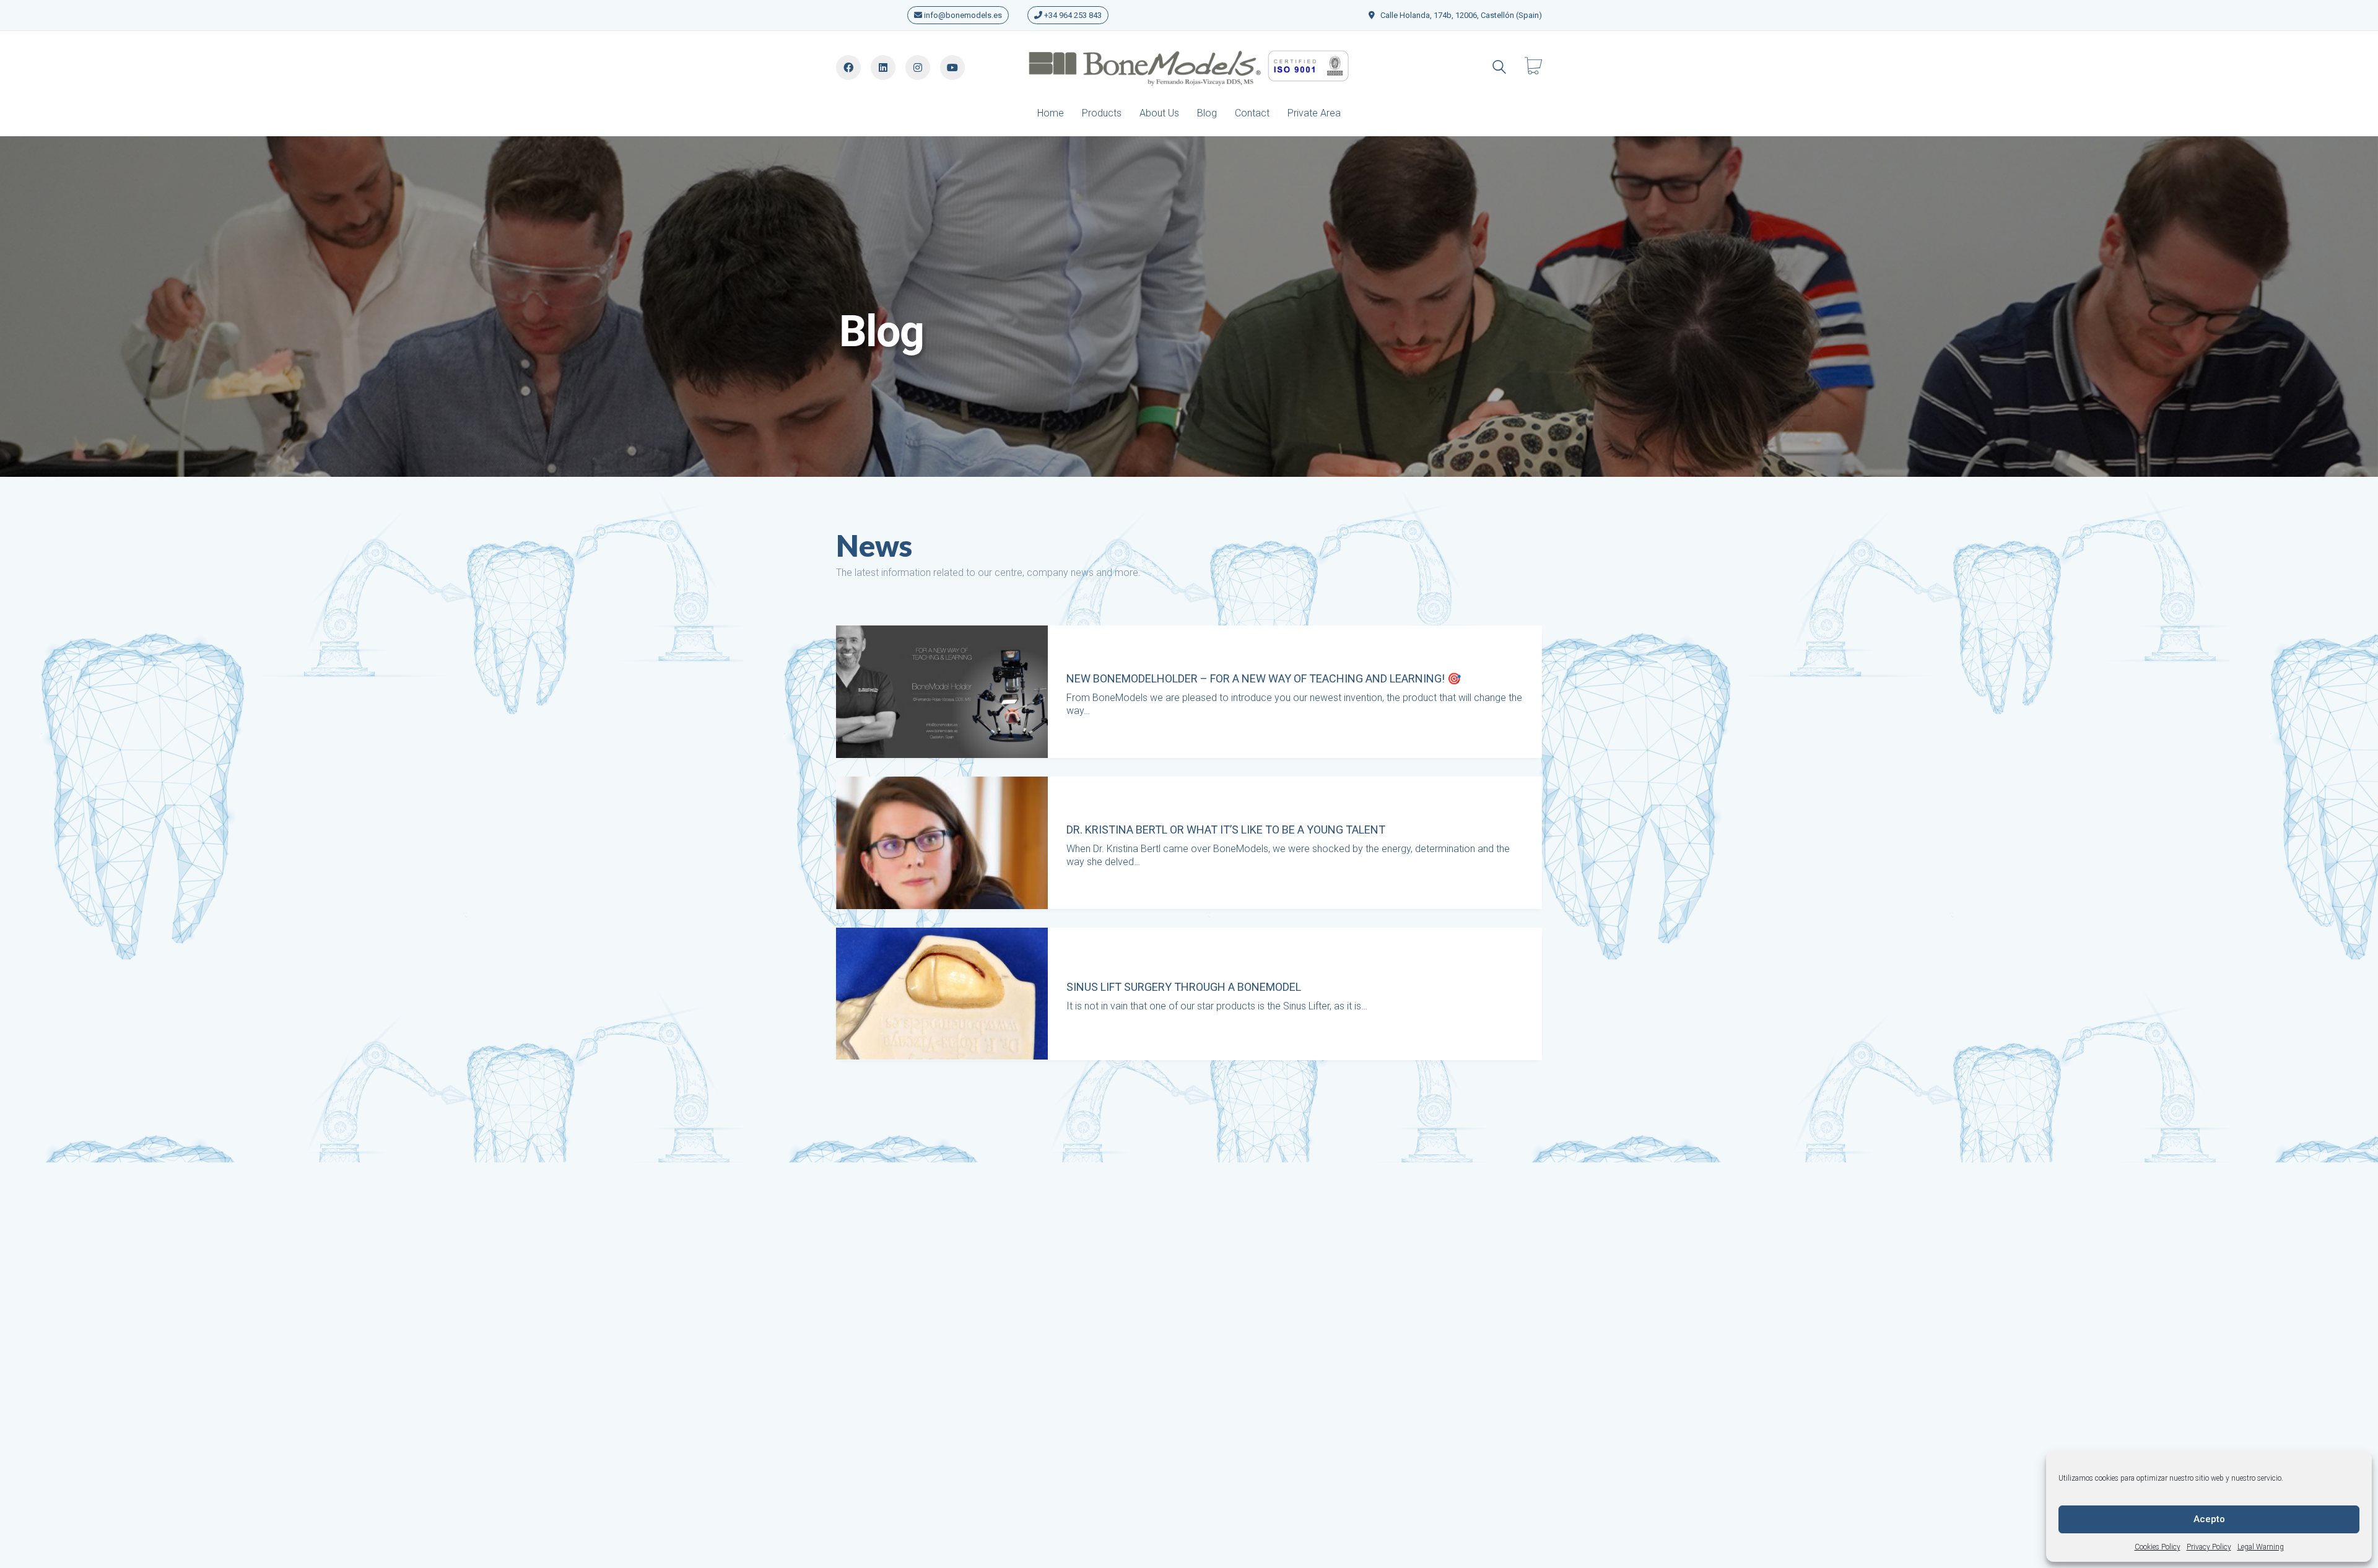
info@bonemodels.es (962, 15)
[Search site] (1499, 68)
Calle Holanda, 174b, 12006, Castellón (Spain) (1461, 15)
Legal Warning (2261, 1547)
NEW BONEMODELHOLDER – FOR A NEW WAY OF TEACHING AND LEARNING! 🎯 (1264, 679)
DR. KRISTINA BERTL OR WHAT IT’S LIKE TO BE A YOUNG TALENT (1226, 830)
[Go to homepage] (1189, 67)
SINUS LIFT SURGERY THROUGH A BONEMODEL (1184, 987)
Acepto (2209, 1519)
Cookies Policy (2158, 1547)
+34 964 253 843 (1072, 15)
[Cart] (1533, 67)
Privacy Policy (2209, 1547)
